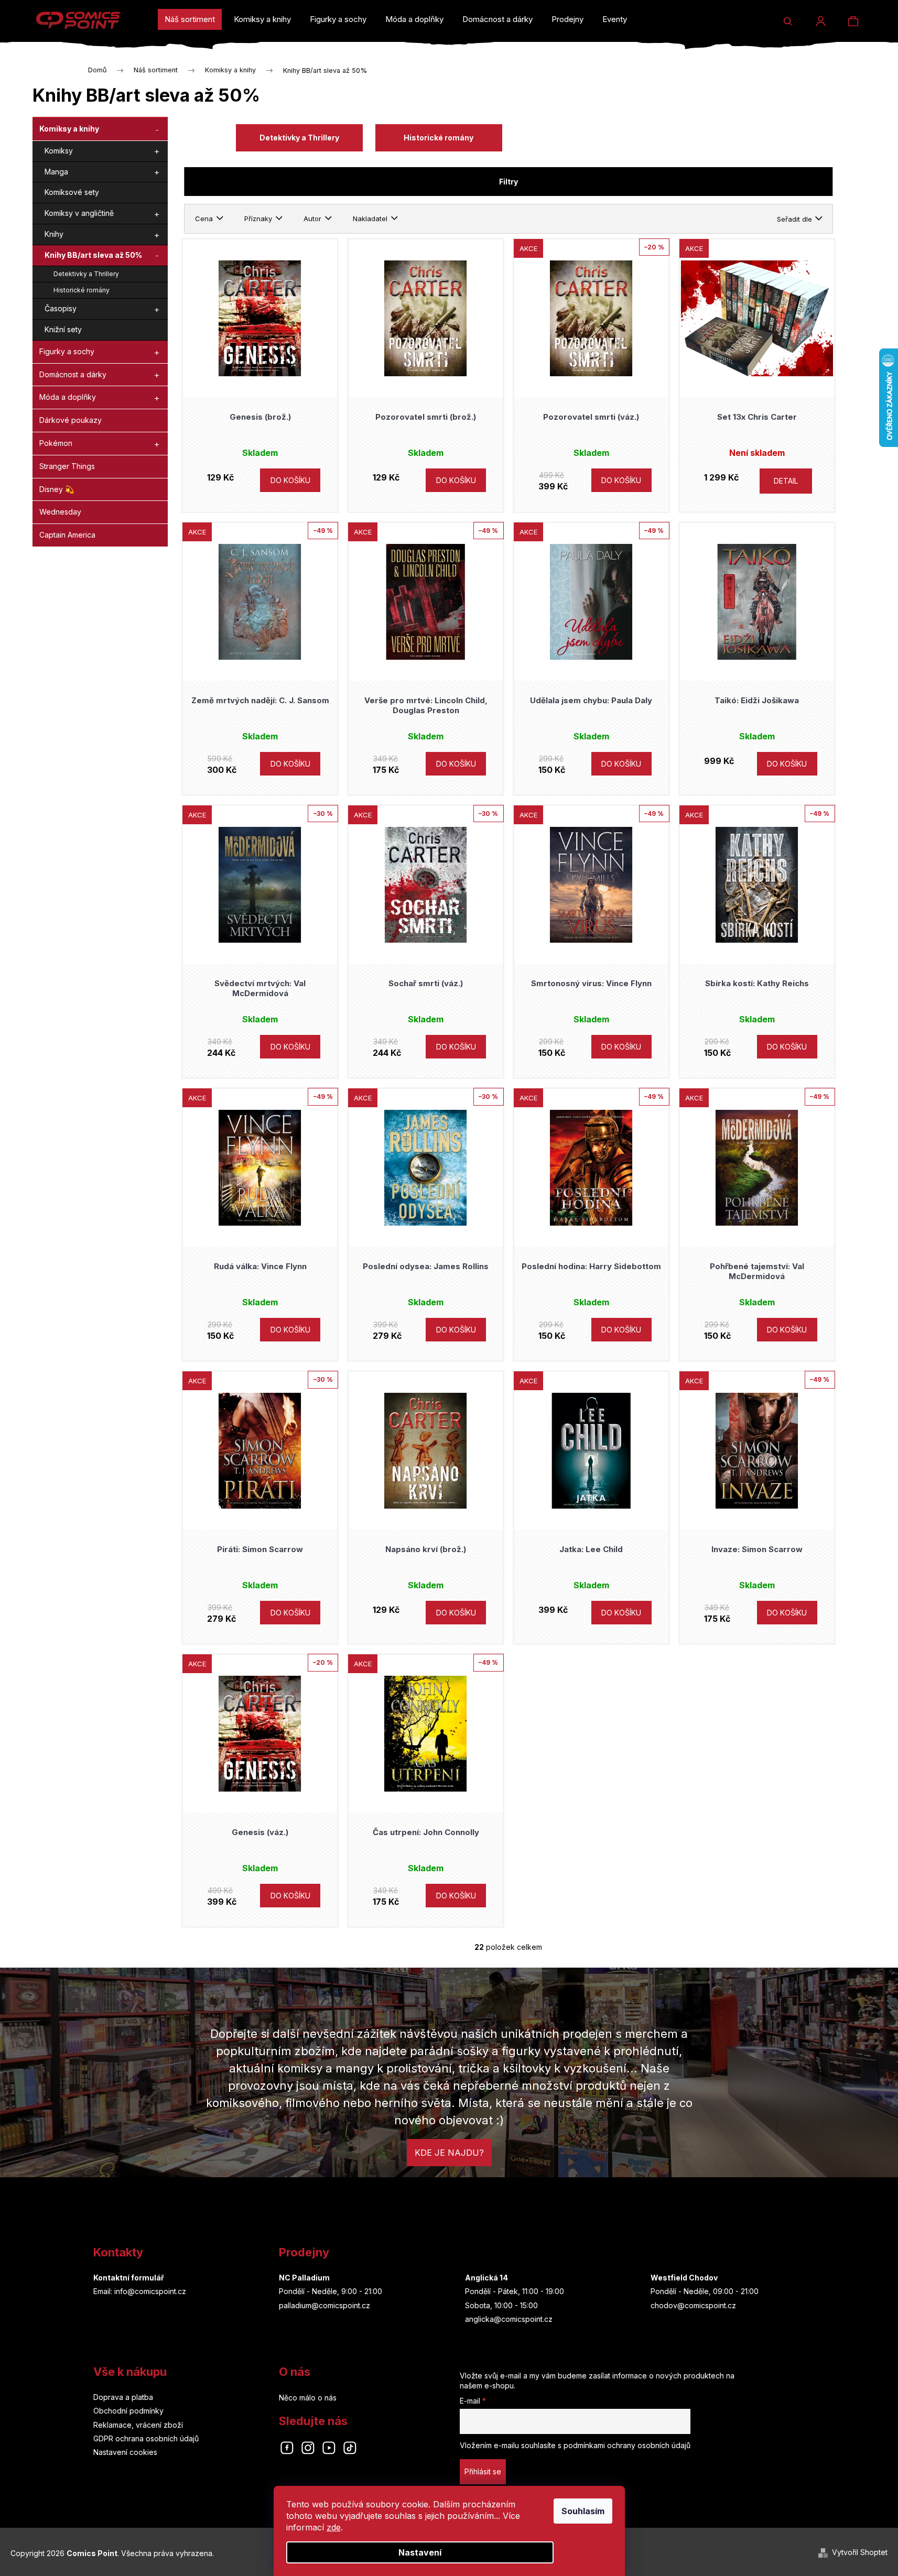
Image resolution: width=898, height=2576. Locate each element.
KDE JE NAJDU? (449, 2153)
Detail (786, 481)
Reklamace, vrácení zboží (138, 2425)
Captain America (67, 535)
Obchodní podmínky (128, 2411)
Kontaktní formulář (129, 2278)
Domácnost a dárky (73, 374)
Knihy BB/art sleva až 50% (93, 255)
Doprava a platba (123, 2397)
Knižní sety (63, 329)
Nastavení (420, 2552)
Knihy (54, 234)
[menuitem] (190, 19)
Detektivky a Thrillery (86, 274)
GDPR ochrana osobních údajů (146, 2438)
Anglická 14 (486, 2278)
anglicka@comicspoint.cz (509, 2319)
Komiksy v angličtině (79, 213)
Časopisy (61, 308)
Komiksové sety (72, 192)
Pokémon (56, 443)
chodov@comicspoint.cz (693, 2305)
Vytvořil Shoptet (860, 2552)
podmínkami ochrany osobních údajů (627, 2445)
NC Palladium (304, 2278)
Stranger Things (67, 466)
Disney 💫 (57, 489)
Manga (56, 172)
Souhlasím (583, 2511)
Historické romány (82, 290)
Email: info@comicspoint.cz (140, 2291)
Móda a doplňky (68, 397)
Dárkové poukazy (71, 420)
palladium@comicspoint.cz (324, 2305)
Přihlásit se (483, 2471)
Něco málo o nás (308, 2398)
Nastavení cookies (125, 2452)
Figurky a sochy (67, 351)
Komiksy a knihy (69, 129)
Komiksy (59, 151)
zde (334, 2527)
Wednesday (60, 512)
